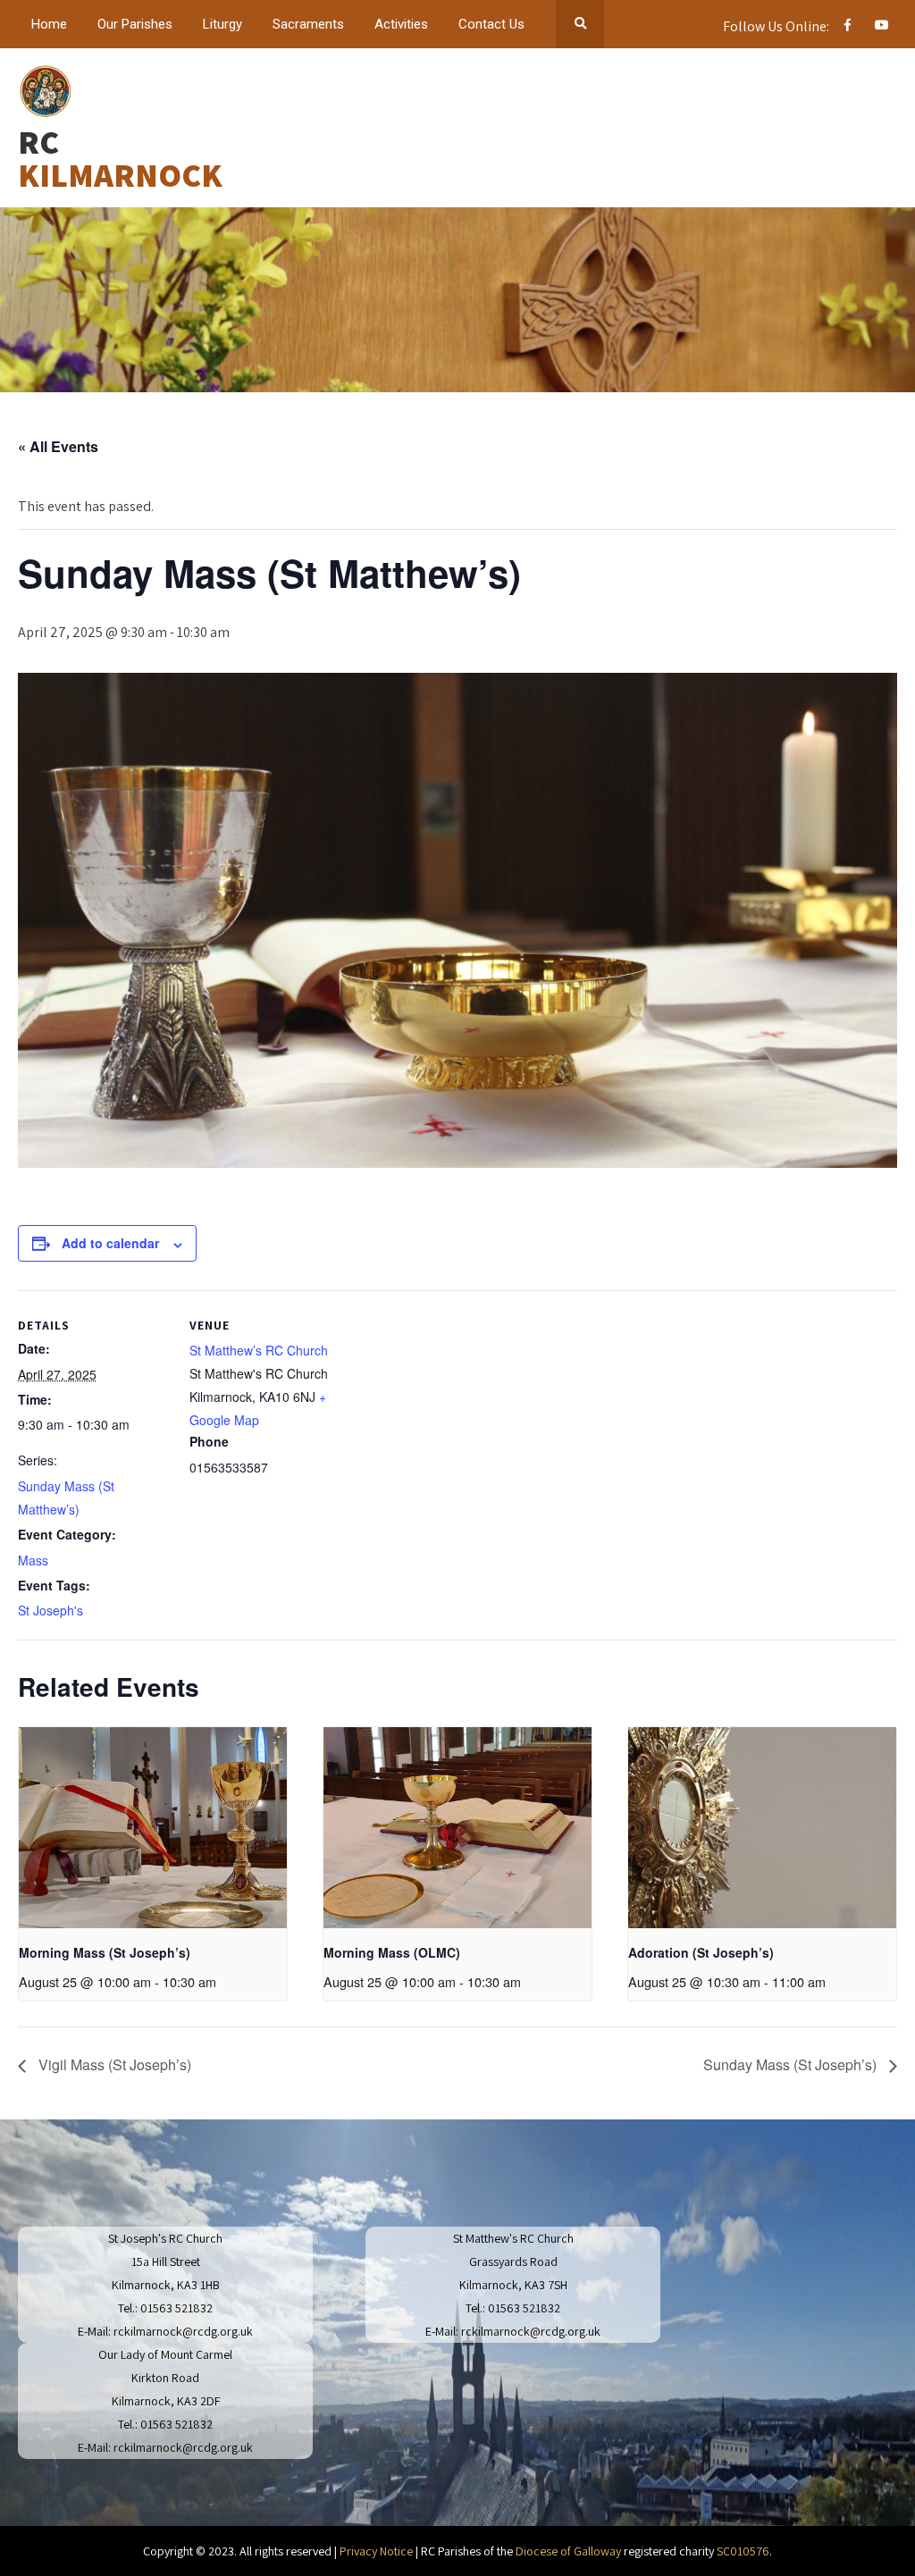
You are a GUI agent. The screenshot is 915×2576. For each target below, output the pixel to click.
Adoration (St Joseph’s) (701, 1952)
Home (49, 24)
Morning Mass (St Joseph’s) (105, 1952)
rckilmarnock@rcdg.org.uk (183, 2331)
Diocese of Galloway (568, 2551)
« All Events (58, 446)
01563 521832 (176, 2308)
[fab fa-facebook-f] (848, 28)
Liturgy (222, 24)
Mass (33, 1560)
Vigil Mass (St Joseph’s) (113, 2064)
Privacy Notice (376, 2551)
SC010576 (743, 2551)
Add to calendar (110, 1243)
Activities (401, 24)
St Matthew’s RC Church (259, 1350)
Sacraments (308, 24)
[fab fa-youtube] (881, 28)
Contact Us (491, 24)
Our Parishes (135, 24)
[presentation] (153, 1828)
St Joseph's (50, 1610)
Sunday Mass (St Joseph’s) (792, 2064)
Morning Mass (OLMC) (392, 1952)
